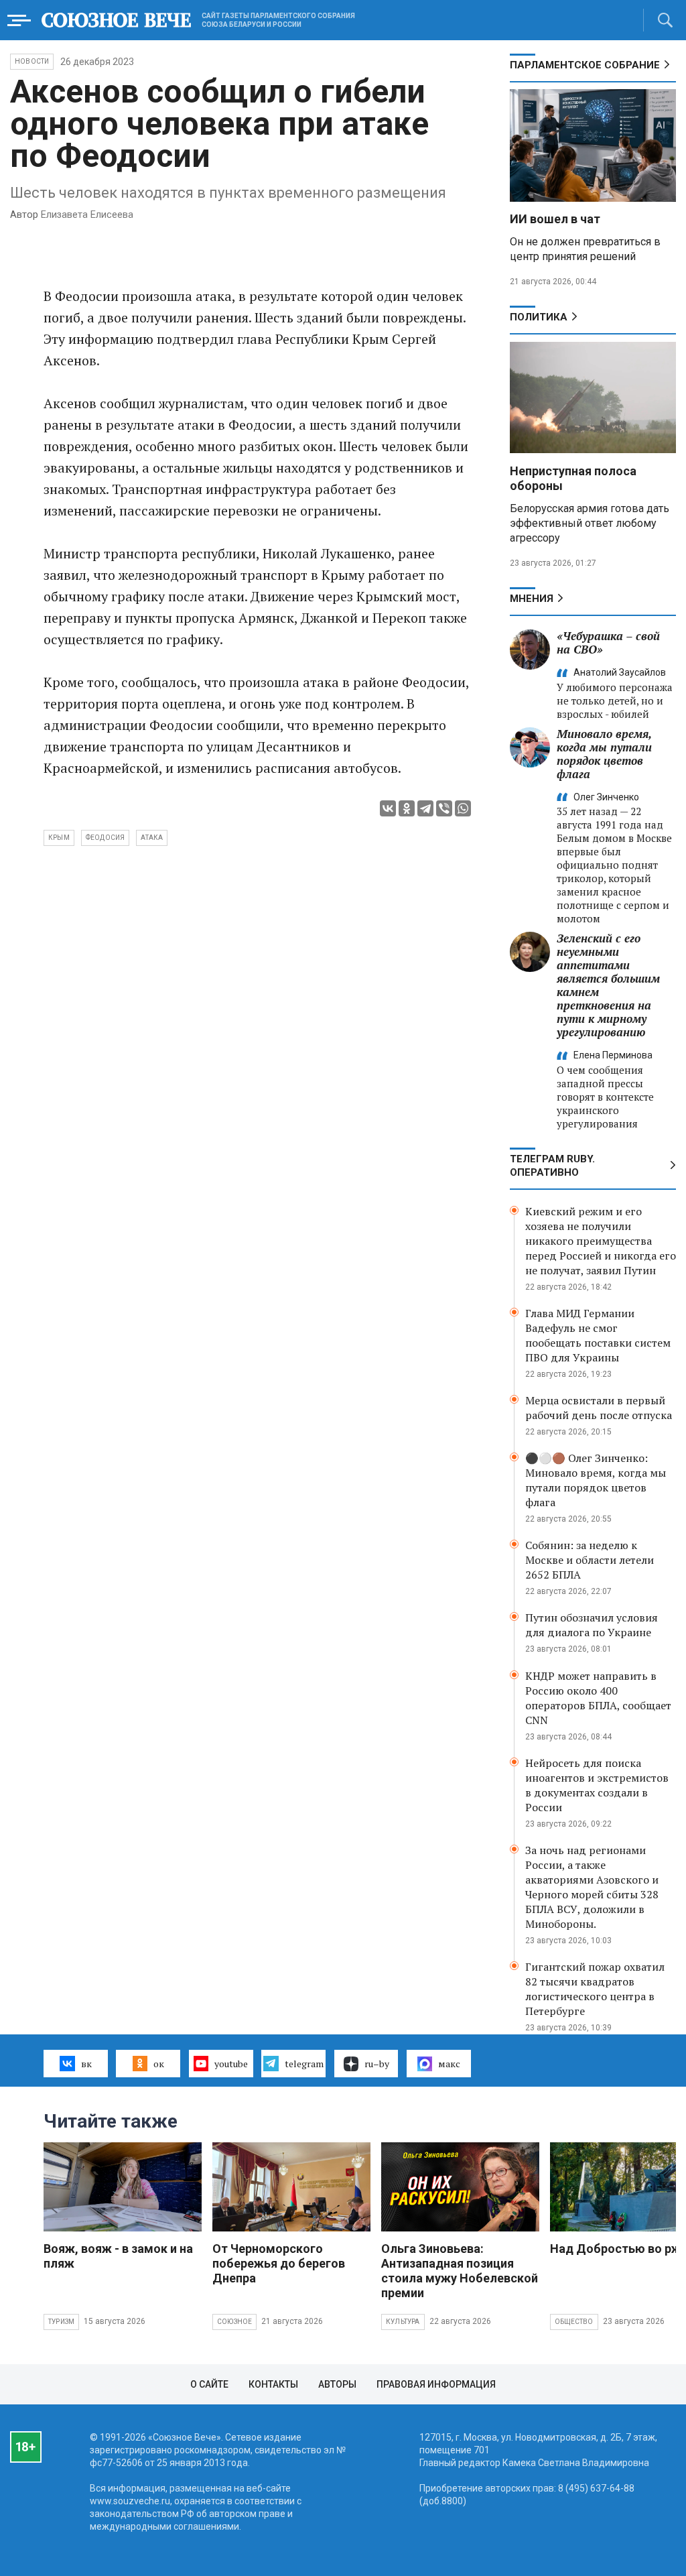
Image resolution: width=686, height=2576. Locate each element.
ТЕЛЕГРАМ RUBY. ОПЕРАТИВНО (552, 1166)
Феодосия (106, 838)
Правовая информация (436, 2384)
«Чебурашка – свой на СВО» (608, 642)
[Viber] (444, 808)
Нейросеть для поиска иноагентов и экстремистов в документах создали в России (597, 1785)
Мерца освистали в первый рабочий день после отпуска (599, 1408)
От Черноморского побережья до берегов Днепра (279, 2263)
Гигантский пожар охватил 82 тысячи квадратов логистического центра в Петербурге (595, 1989)
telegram (304, 2064)
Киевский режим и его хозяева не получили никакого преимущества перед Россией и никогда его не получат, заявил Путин (601, 1241)
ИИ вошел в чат (555, 219)
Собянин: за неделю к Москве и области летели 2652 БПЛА (590, 1560)
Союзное (234, 2322)
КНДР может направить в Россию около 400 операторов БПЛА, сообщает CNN (598, 1698)
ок (159, 2064)
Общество (574, 2322)
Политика (539, 317)
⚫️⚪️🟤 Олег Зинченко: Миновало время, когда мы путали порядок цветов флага (596, 1480)
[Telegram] (425, 808)
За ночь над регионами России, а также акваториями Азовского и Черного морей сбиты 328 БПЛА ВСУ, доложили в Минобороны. (592, 1887)
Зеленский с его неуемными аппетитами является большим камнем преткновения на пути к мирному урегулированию (608, 985)
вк (86, 2064)
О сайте (209, 2384)
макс (449, 2064)
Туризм (61, 2322)
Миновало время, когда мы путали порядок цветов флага (604, 754)
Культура (403, 2322)
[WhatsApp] (463, 808)
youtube (231, 2064)
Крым (59, 838)
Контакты (273, 2384)
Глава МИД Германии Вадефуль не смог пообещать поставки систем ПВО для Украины (598, 1335)
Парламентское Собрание (585, 65)
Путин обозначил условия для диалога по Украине (592, 1625)
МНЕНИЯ (532, 599)
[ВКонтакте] (388, 808)
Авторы (337, 2384)
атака (152, 838)
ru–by (377, 2064)
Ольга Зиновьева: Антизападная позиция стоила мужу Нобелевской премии (460, 2271)
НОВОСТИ (32, 61)
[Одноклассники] (407, 808)
